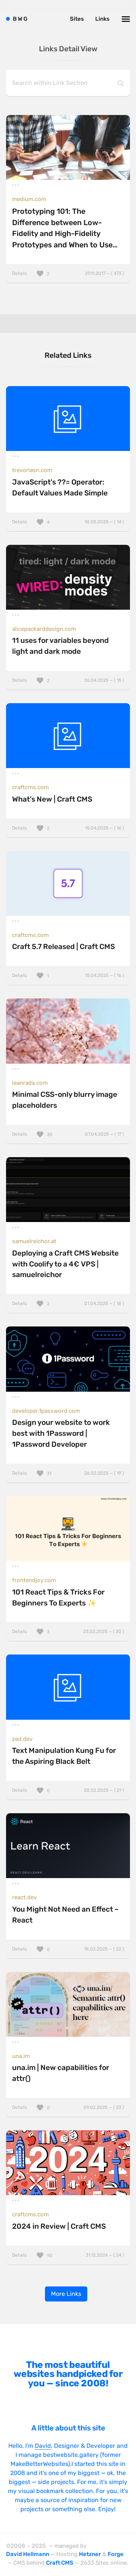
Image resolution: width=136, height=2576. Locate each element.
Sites (77, 19)
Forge (116, 2554)
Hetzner (90, 2554)
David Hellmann (28, 2554)
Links (102, 19)
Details (68, 273)
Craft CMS (60, 2563)
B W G (20, 19)
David (43, 2446)
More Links (66, 2294)
